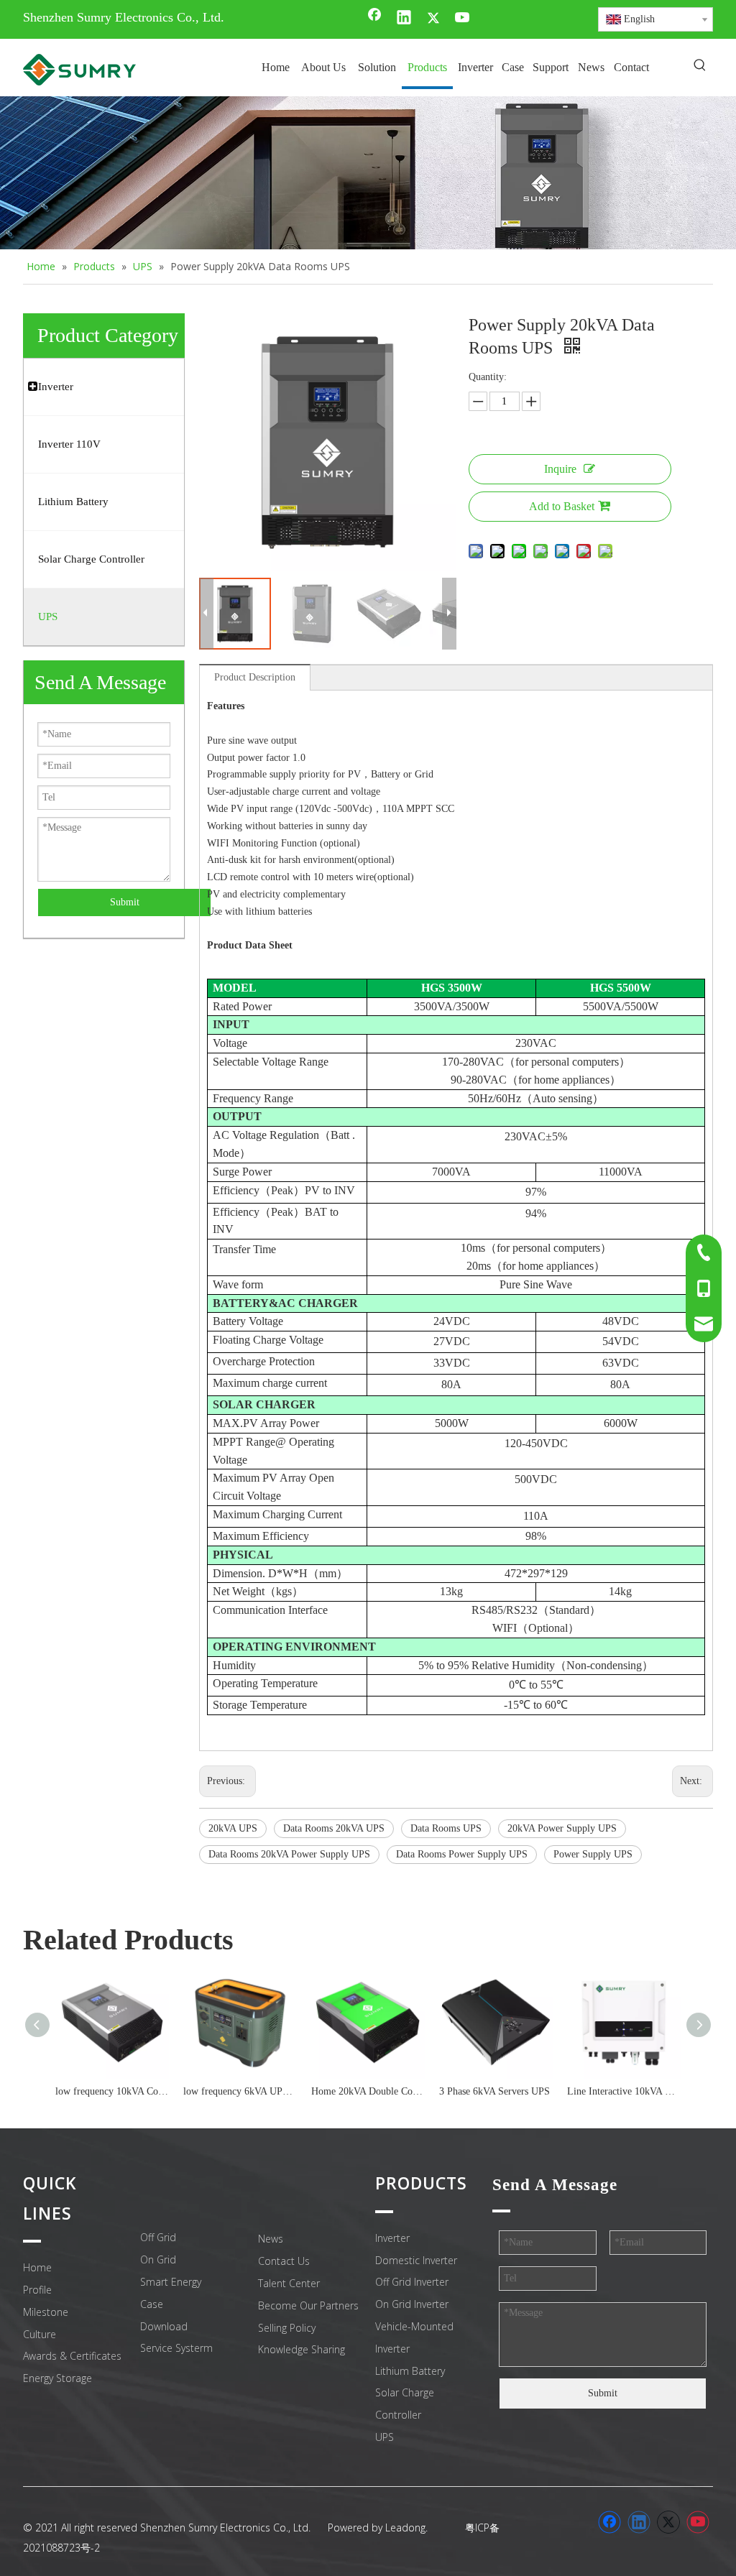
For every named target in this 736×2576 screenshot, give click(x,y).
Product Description (255, 677)
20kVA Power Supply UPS (562, 1828)
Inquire (560, 469)
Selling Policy (287, 2328)
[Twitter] (433, 19)
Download (164, 2326)
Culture (40, 2334)
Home (37, 2267)
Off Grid (158, 2237)
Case (152, 2304)
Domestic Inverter (416, 2260)
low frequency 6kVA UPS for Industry (240, 2091)
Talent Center (289, 2283)
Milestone (46, 2312)
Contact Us (284, 2261)
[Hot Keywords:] (700, 66)
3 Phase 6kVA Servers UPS (494, 2091)
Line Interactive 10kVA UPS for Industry (624, 2091)
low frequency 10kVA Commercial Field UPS (112, 2091)
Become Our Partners (308, 2305)
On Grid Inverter (412, 2304)
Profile (37, 2290)
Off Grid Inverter (412, 2282)
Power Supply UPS (593, 1854)
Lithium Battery (410, 2371)
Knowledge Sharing (302, 2349)
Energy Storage (57, 2378)
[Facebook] (374, 19)
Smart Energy (171, 2282)
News (271, 2239)
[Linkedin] (404, 19)
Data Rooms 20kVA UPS (334, 1828)
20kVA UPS (233, 1828)
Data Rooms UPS (446, 1828)
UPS (385, 2437)
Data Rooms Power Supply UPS (462, 1854)
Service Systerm (176, 2348)
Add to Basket (562, 506)
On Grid (158, 2259)
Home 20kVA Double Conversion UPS (368, 2091)
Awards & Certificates (72, 2356)
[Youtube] (463, 19)
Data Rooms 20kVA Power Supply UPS (289, 1854)
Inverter (392, 2238)
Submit (125, 902)
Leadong (405, 2527)
